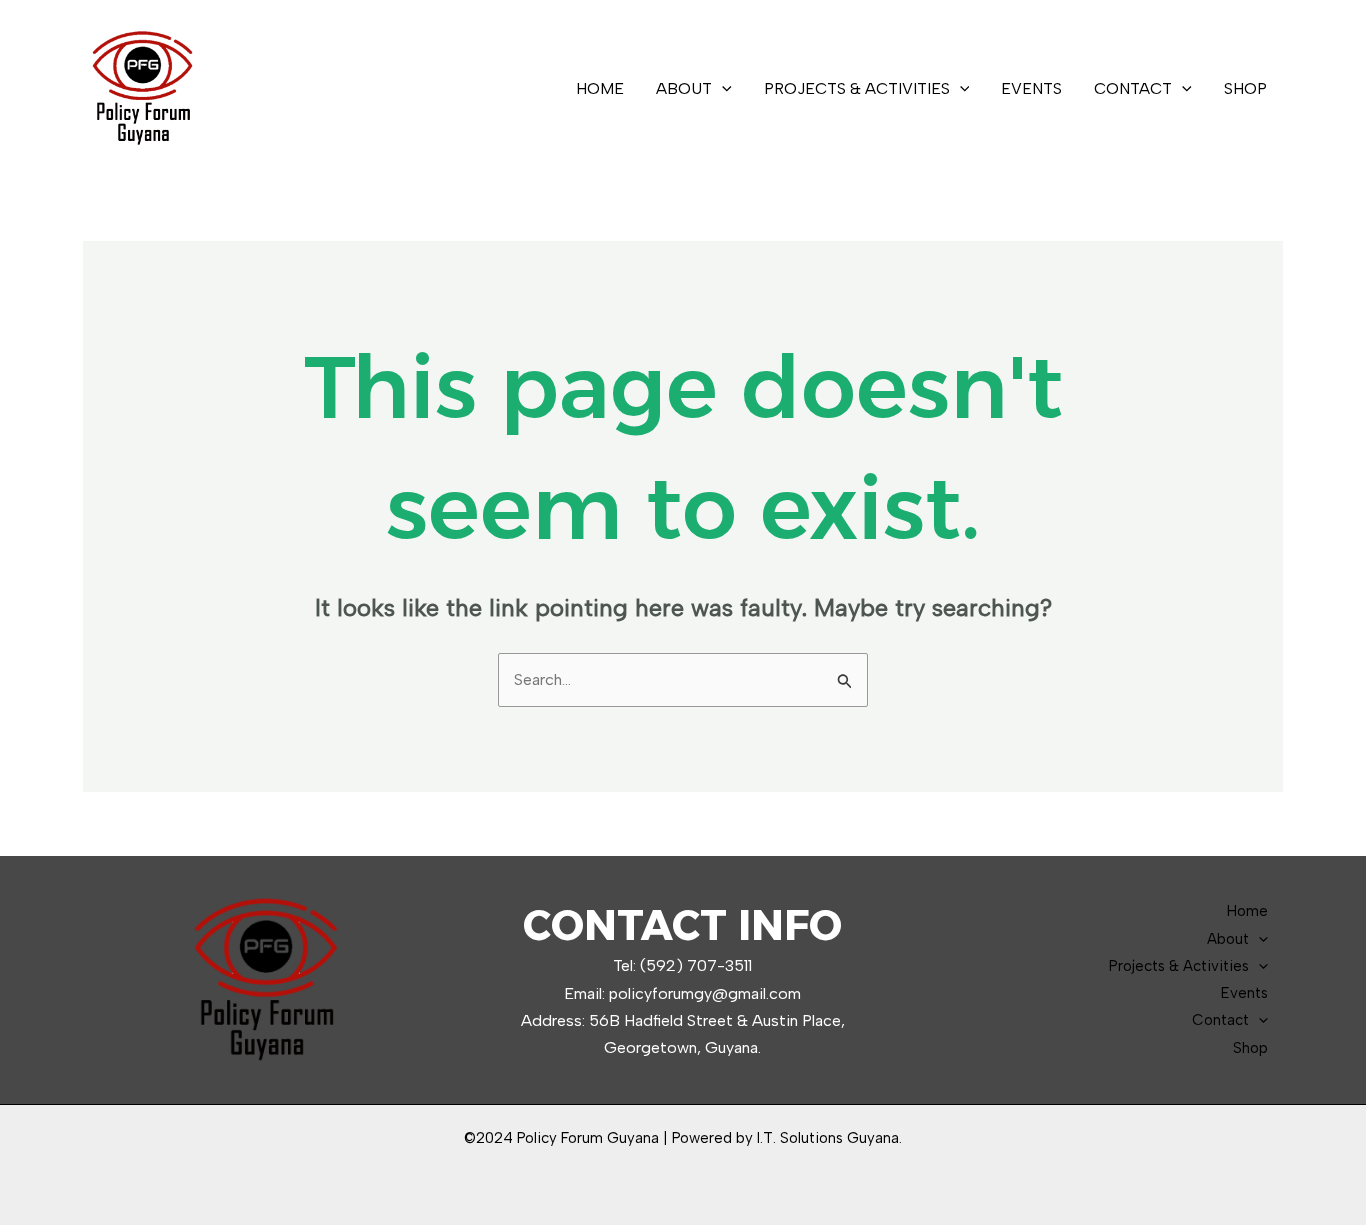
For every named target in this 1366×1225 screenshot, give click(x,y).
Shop (1245, 88)
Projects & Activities (857, 88)
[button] (722, 89)
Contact (1133, 88)
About (684, 88)
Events (1031, 88)
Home (600, 88)
